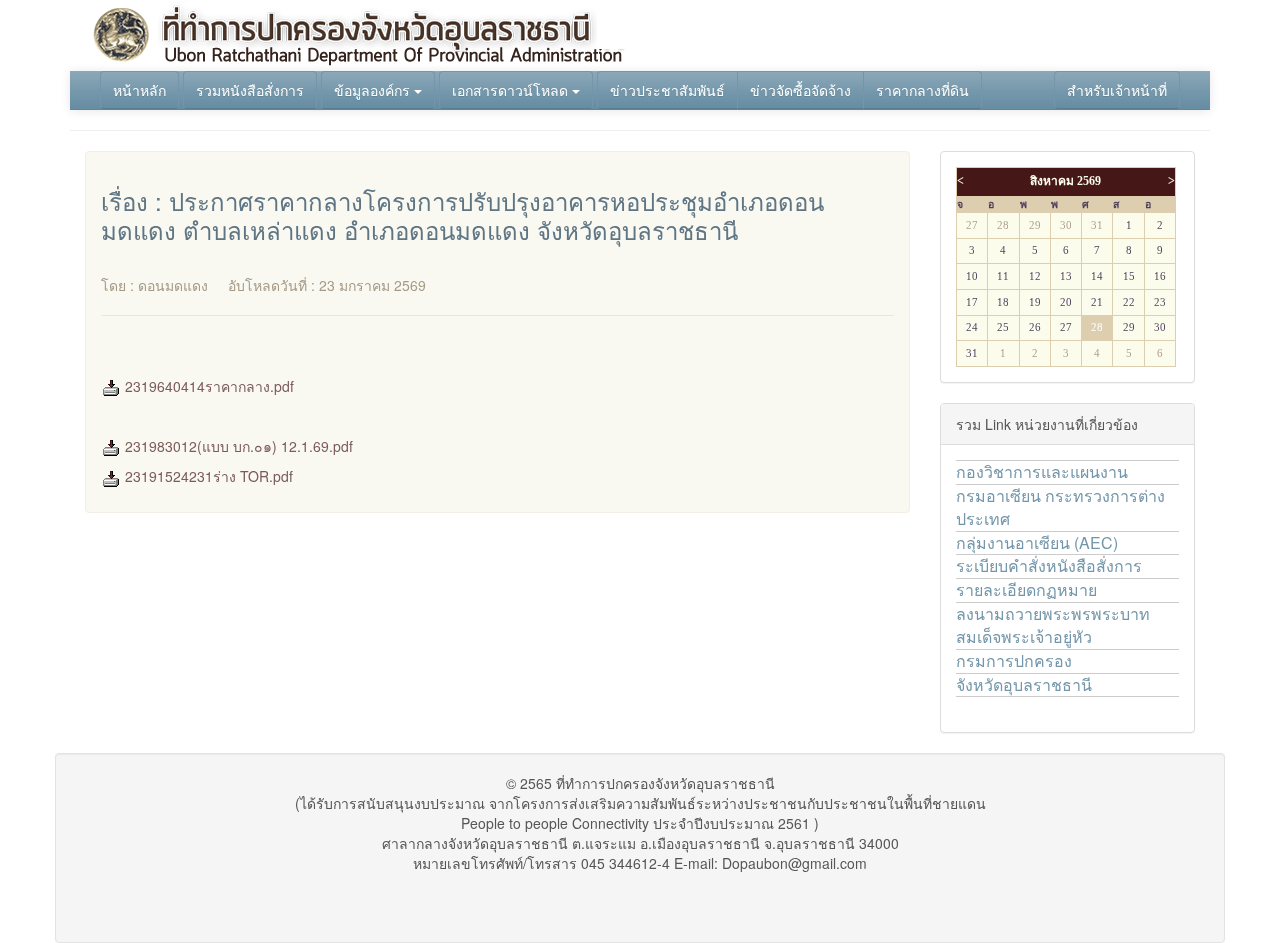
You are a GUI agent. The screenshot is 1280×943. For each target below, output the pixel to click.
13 (1066, 276)
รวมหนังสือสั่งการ (250, 90)
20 (1066, 302)
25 (1003, 327)
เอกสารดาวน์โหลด (512, 90)
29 (1035, 225)
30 (1066, 225)
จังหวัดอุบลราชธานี (1024, 684)
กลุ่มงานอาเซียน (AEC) (1037, 542)
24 (972, 327)
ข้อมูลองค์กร (374, 90)
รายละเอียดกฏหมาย (1026, 589)
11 (1003, 276)
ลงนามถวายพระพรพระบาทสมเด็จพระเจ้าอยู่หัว (1053, 625)
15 (1129, 276)
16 (1160, 276)
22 (1129, 302)
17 (972, 302)
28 (1003, 225)
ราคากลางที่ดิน (922, 90)
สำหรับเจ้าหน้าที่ (1117, 90)
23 (1160, 302)
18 (1003, 302)
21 (1097, 302)
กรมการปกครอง (1014, 660)
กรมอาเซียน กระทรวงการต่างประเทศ (1060, 507)
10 (972, 276)
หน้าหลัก (139, 90)
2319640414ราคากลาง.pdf (207, 386)
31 (1097, 225)
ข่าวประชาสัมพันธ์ (667, 90)
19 (1035, 302)
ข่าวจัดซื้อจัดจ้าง (800, 90)
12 (1035, 276)
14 (1097, 276)
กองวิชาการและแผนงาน (1042, 471)
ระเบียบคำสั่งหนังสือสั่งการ (1049, 565)
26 (1035, 327)
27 (972, 225)
